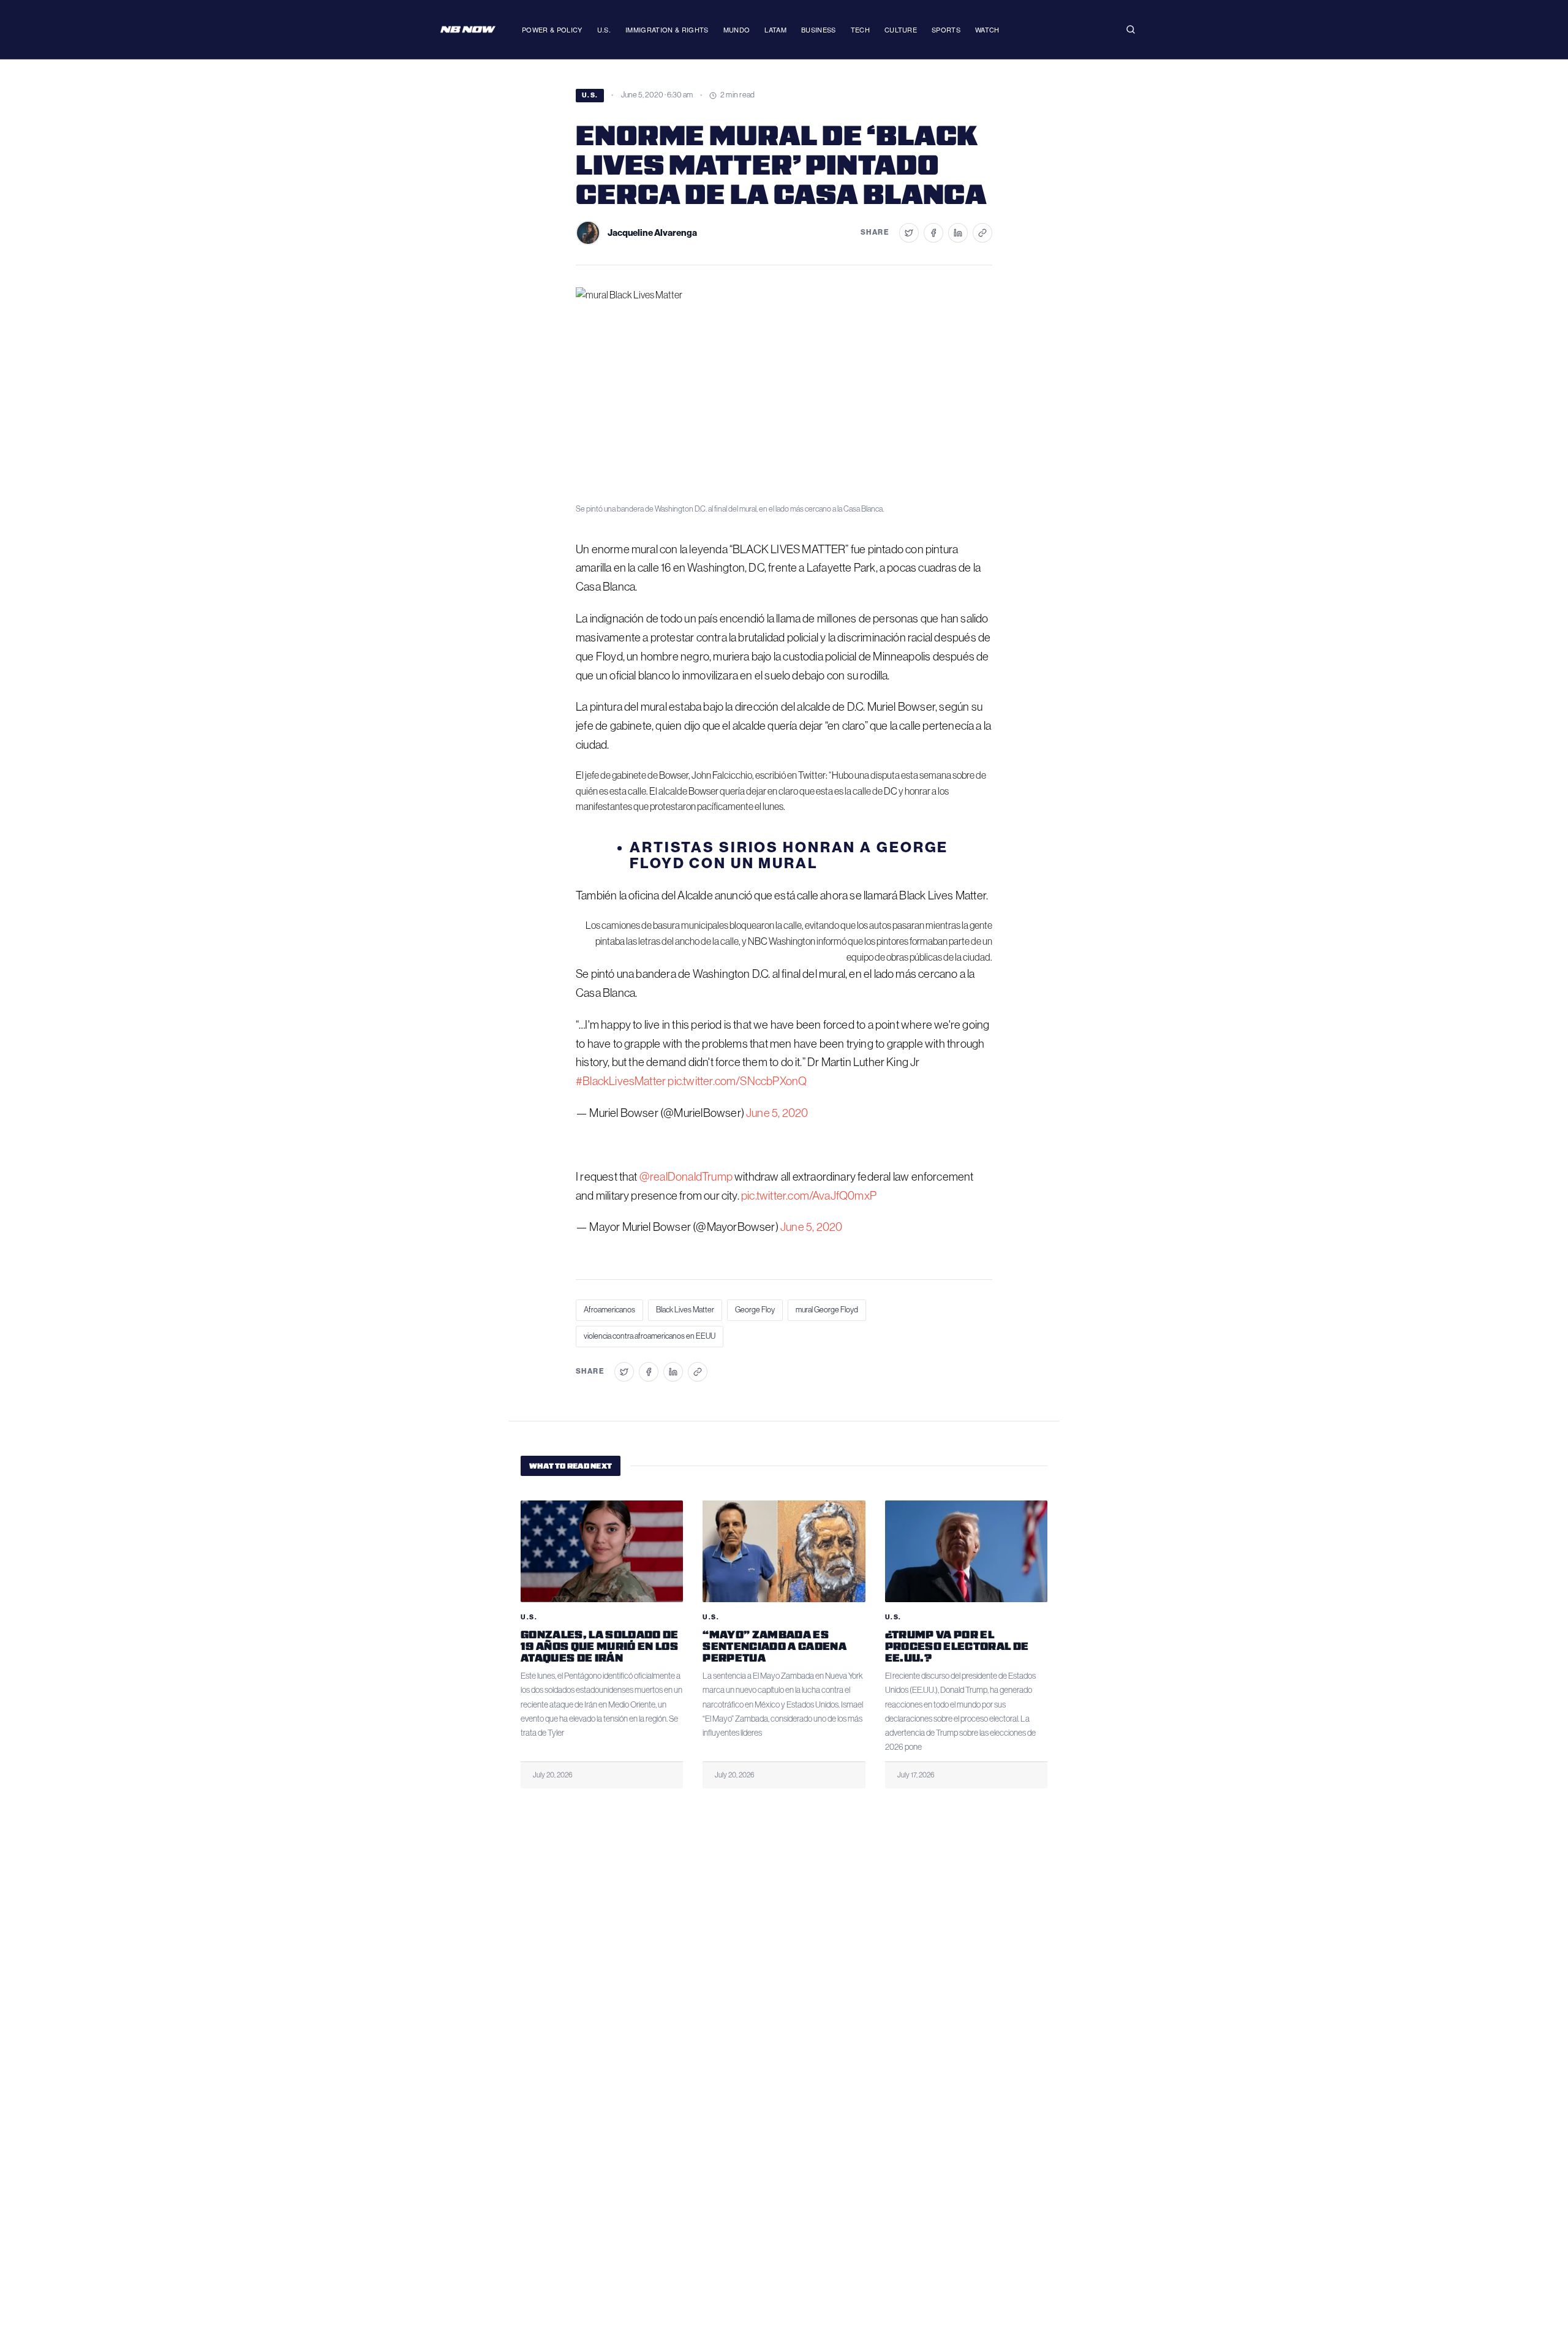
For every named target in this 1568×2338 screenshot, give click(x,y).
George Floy (755, 1310)
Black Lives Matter (685, 1310)
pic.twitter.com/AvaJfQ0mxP (809, 1196)
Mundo (737, 29)
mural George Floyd (827, 1310)
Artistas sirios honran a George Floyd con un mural (789, 855)
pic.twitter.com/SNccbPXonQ (737, 1081)
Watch (987, 29)
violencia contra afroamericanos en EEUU (650, 1336)
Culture (901, 29)
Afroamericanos (609, 1310)
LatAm (775, 29)
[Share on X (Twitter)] (909, 233)
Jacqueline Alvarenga (652, 233)
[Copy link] (982, 233)
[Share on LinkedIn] (958, 233)
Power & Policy (552, 29)
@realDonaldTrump (686, 1177)
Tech (860, 29)
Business (819, 29)
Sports (946, 29)
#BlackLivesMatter (621, 1081)
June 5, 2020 (777, 1113)
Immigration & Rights (667, 29)
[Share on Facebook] (933, 233)
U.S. (604, 29)
